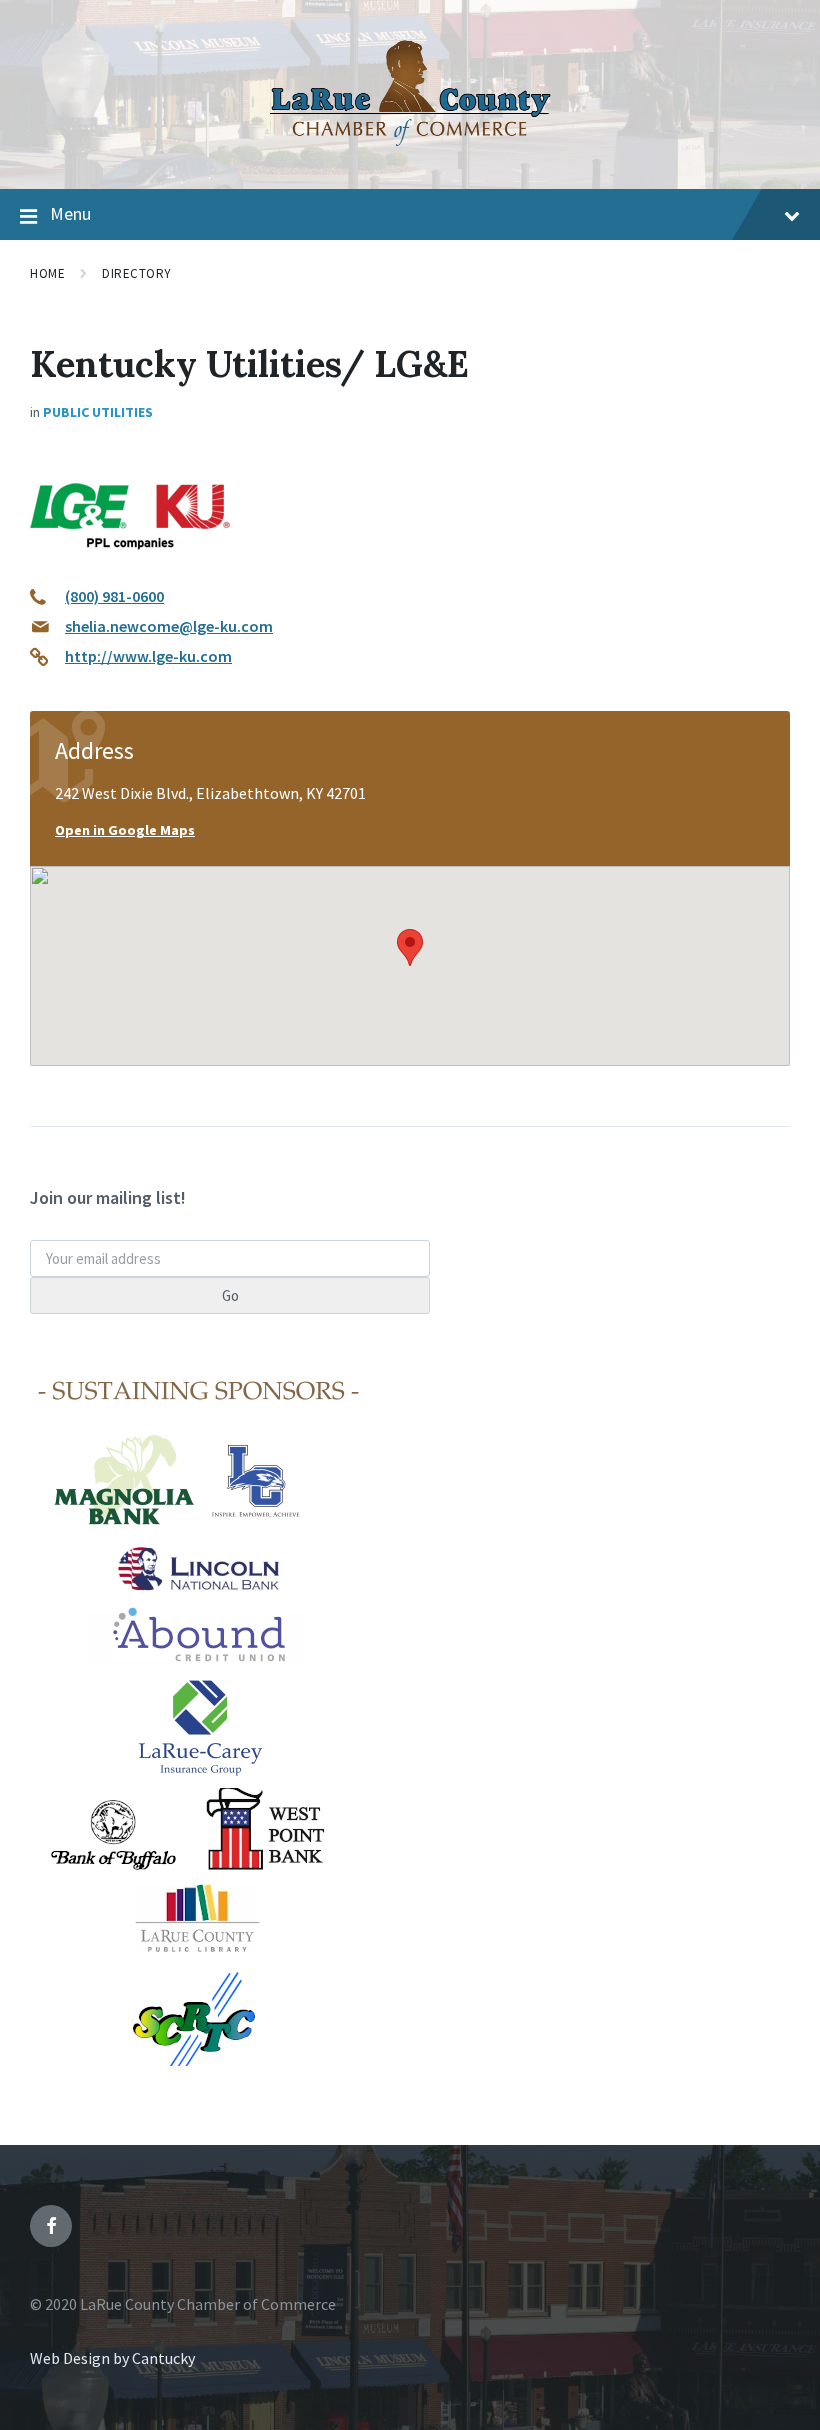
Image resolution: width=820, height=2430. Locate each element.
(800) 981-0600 (114, 596)
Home (47, 273)
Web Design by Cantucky (112, 2358)
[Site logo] (410, 150)
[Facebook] (51, 2226)
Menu (70, 213)
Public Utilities (98, 412)
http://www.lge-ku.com (148, 656)
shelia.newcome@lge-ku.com (169, 626)
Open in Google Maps (125, 830)
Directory (137, 273)
